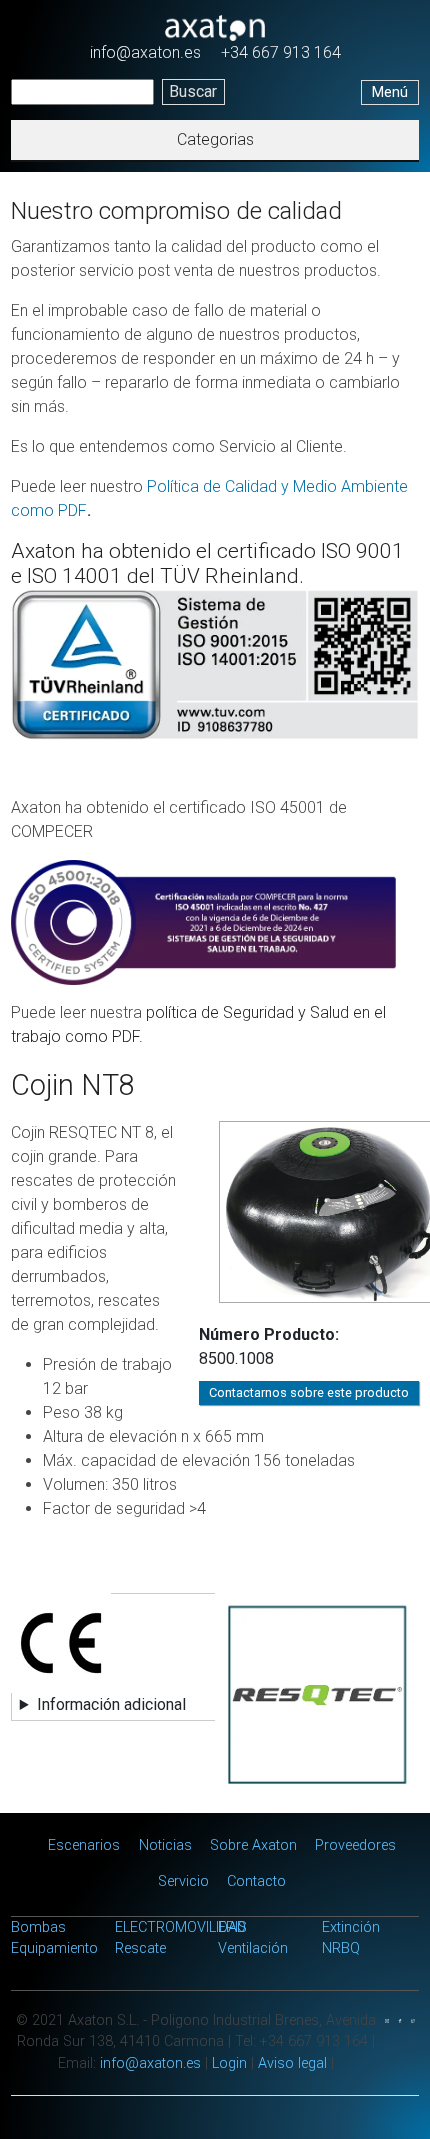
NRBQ (341, 1948)
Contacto (256, 1881)
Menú (390, 92)
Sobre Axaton (253, 1845)
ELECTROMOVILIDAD (180, 1927)
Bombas (38, 1927)
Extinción (351, 1927)
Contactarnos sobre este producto (309, 1392)
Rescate (140, 1948)
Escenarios (84, 1845)
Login (229, 2063)
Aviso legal (292, 2063)
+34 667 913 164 (281, 52)
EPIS (232, 1927)
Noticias (165, 1845)
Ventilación (253, 1948)
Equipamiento (54, 1948)
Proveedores (355, 1845)
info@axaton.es (145, 52)
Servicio (183, 1881)
